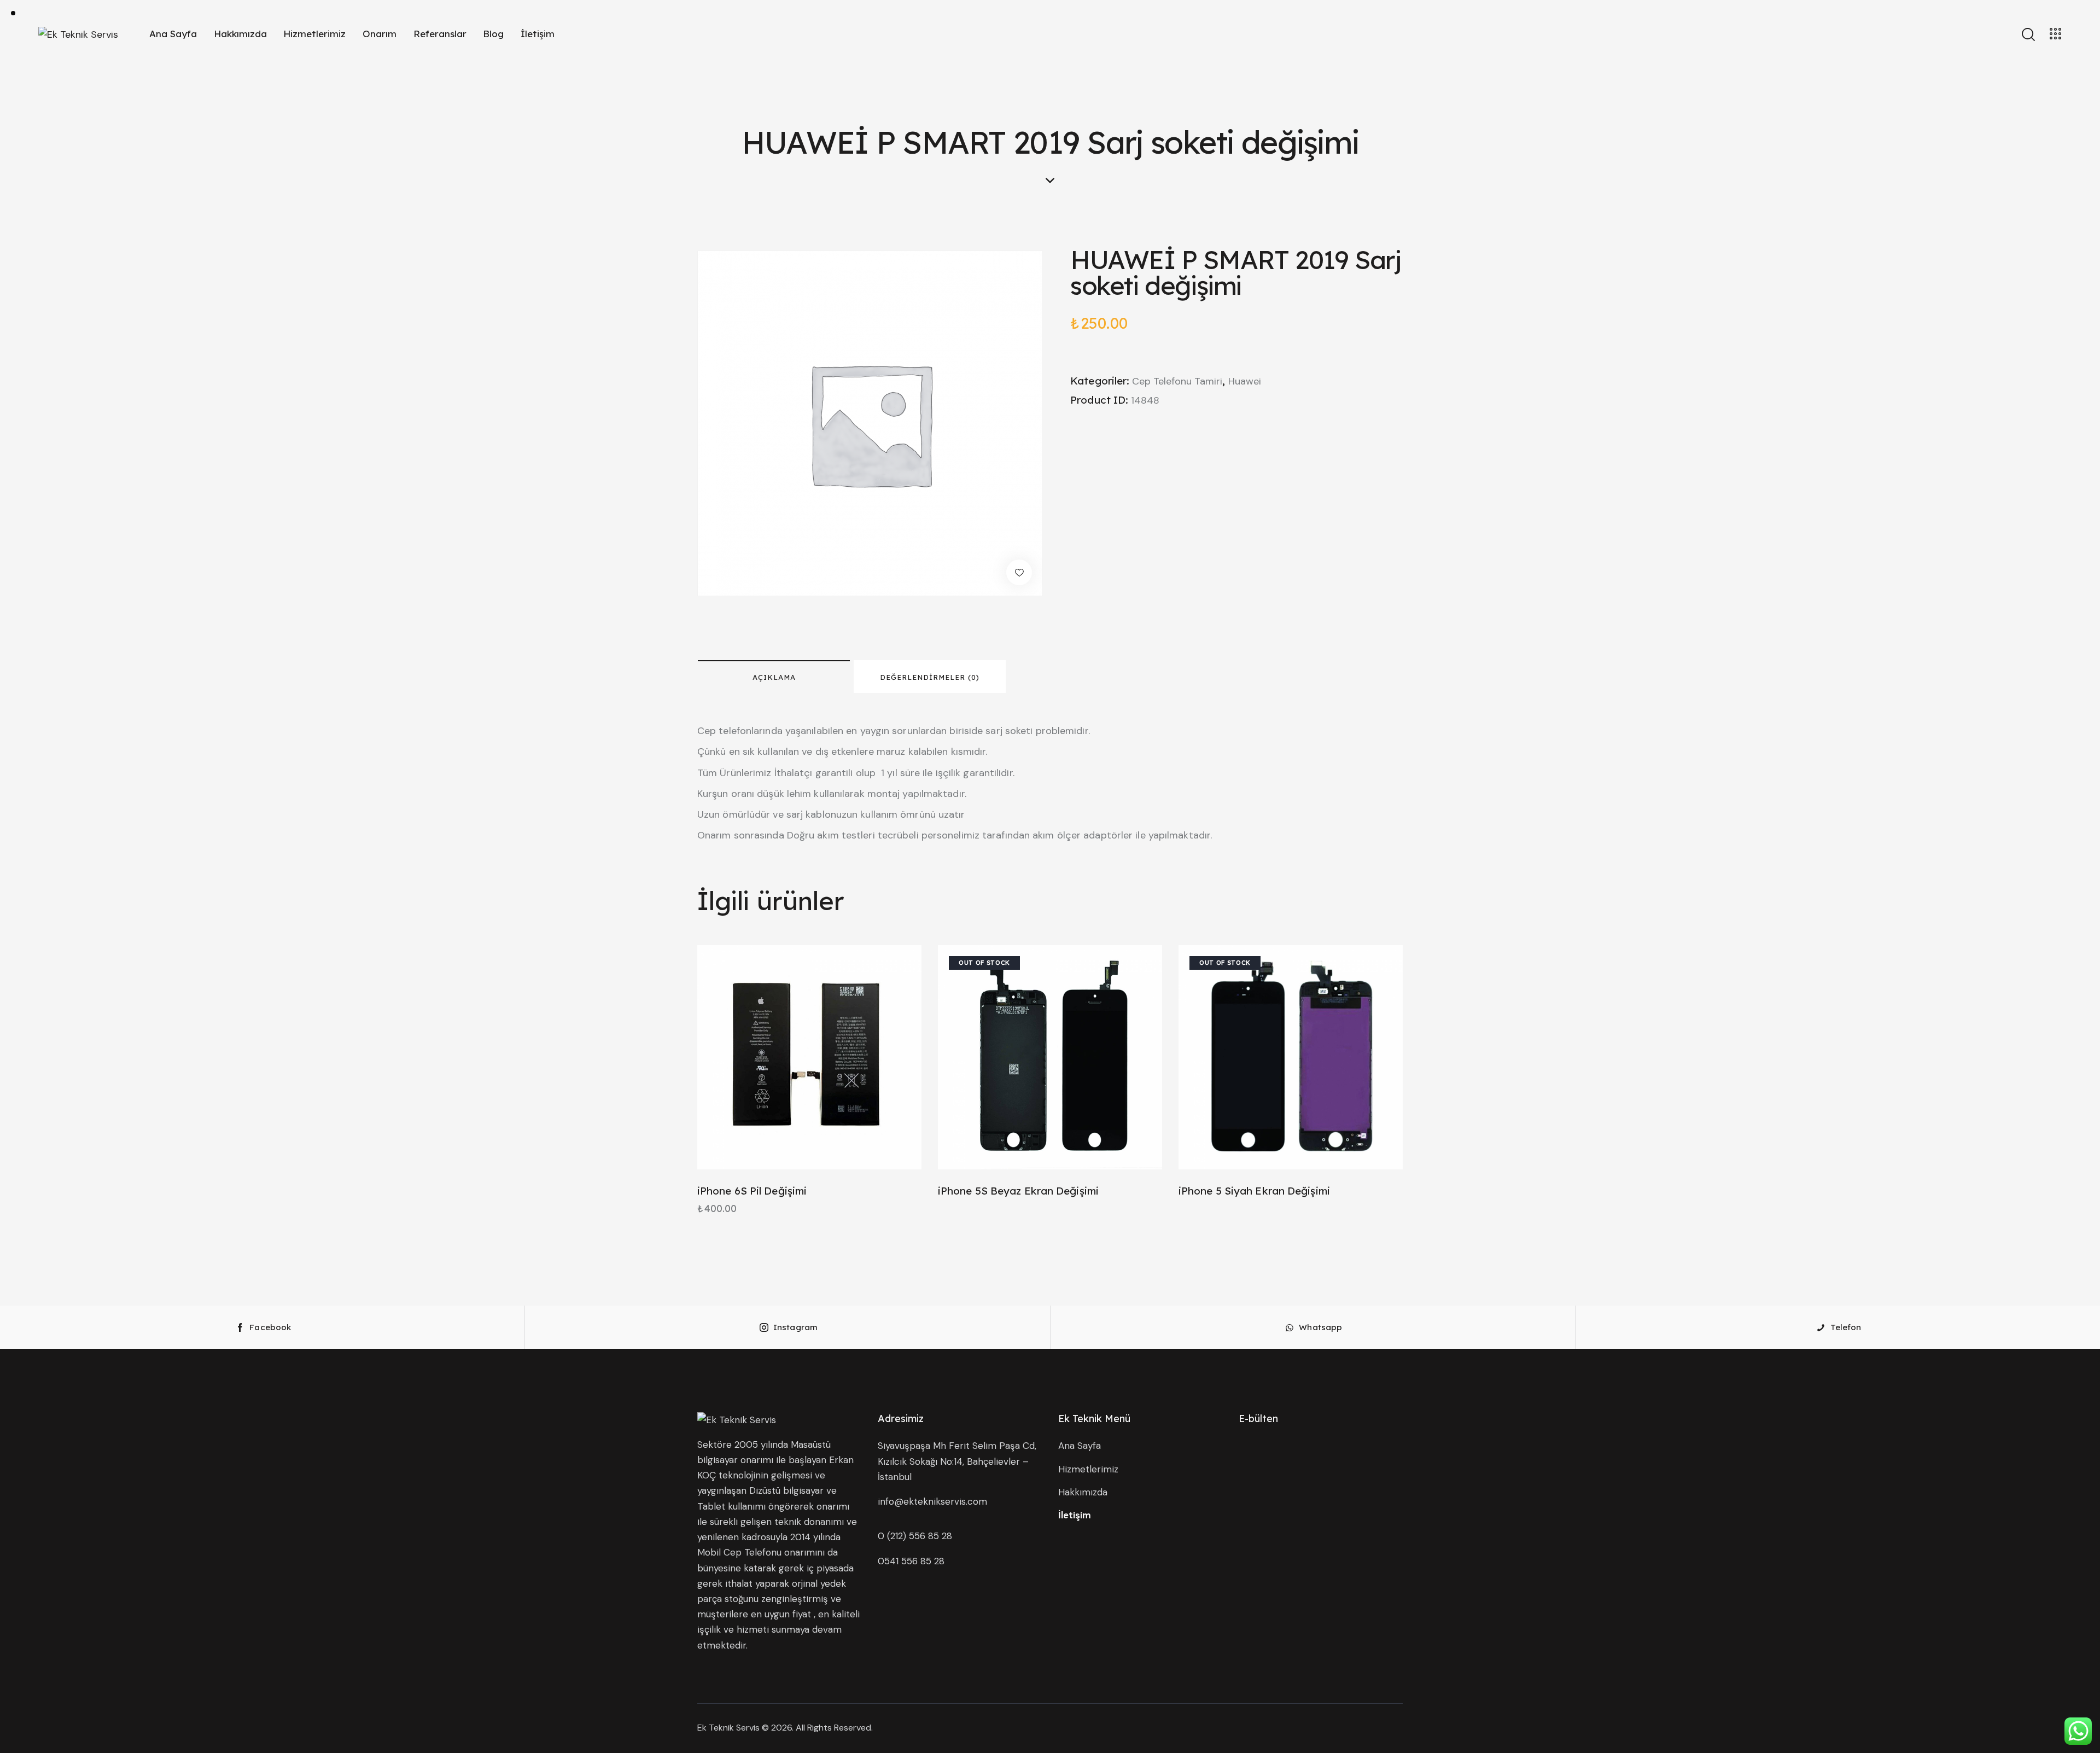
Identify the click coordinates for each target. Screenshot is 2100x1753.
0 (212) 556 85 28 (915, 1536)
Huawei (1245, 381)
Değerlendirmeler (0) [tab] (930, 677)
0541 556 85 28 (911, 1561)
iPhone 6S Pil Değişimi (752, 1191)
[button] (1019, 572)
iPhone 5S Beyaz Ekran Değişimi (1018, 1191)
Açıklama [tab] (774, 677)
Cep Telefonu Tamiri (1177, 381)
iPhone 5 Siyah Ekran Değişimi (1254, 1191)
